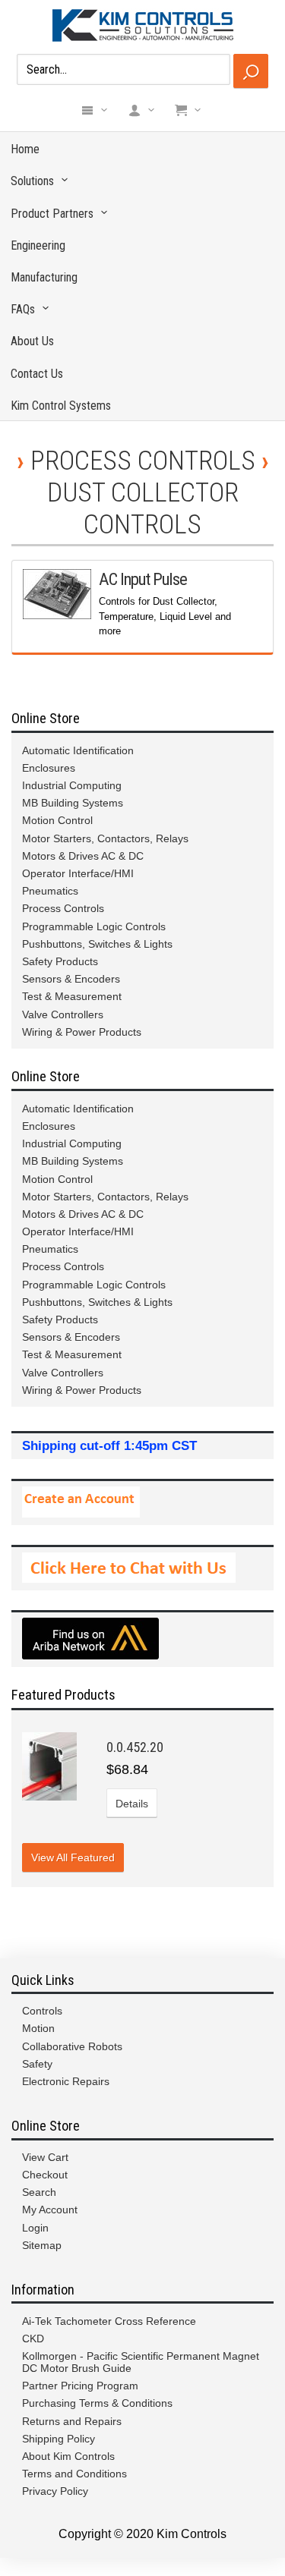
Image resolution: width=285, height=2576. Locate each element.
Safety (37, 2064)
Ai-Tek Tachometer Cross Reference (109, 2321)
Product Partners (52, 214)
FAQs (23, 309)
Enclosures (49, 768)
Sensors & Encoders (71, 979)
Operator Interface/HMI (78, 873)
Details (132, 1804)
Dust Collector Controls (143, 508)
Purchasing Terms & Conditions (97, 2403)
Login (35, 2228)
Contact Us (37, 374)
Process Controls (143, 461)
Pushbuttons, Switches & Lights (97, 944)
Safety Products (60, 961)
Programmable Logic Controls (94, 926)
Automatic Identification (78, 750)
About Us (32, 341)
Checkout (45, 2175)
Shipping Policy (59, 2439)
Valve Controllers (63, 1014)
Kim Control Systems (61, 406)
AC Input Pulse (143, 579)
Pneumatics (50, 891)
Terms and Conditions (74, 2474)
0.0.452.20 (135, 1747)
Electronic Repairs (66, 2081)
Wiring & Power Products (82, 1032)
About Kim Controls (68, 2456)
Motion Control (57, 820)
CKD (33, 2339)
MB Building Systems (73, 803)
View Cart (45, 2157)
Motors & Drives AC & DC (83, 856)
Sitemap (42, 2245)
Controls (42, 2011)
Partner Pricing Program (80, 2386)
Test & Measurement (72, 996)
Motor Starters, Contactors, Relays (105, 838)
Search (39, 2192)
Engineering (38, 245)
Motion (38, 2028)
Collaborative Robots (72, 2046)
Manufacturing (44, 277)
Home (25, 149)
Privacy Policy (55, 2491)
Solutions (32, 181)
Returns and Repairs (72, 2421)
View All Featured (73, 1857)
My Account (50, 2210)
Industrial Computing (72, 785)
